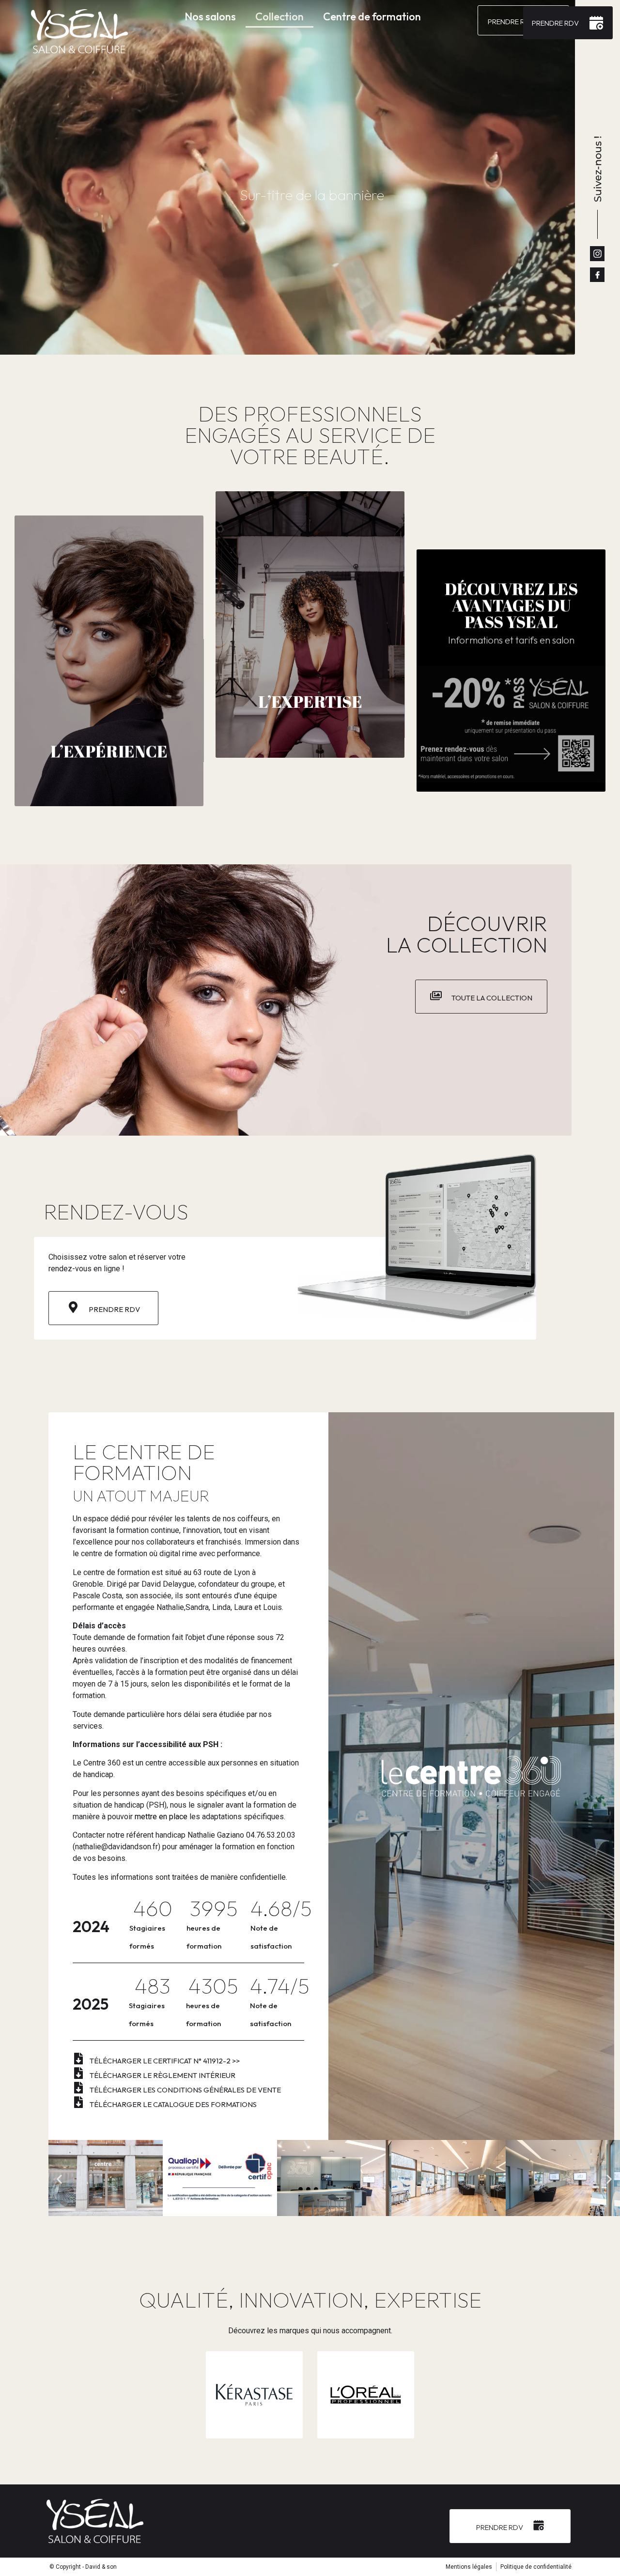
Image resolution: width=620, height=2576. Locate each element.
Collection (279, 16)
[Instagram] (597, 253)
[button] (59, 2179)
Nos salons (210, 16)
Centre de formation (372, 16)
